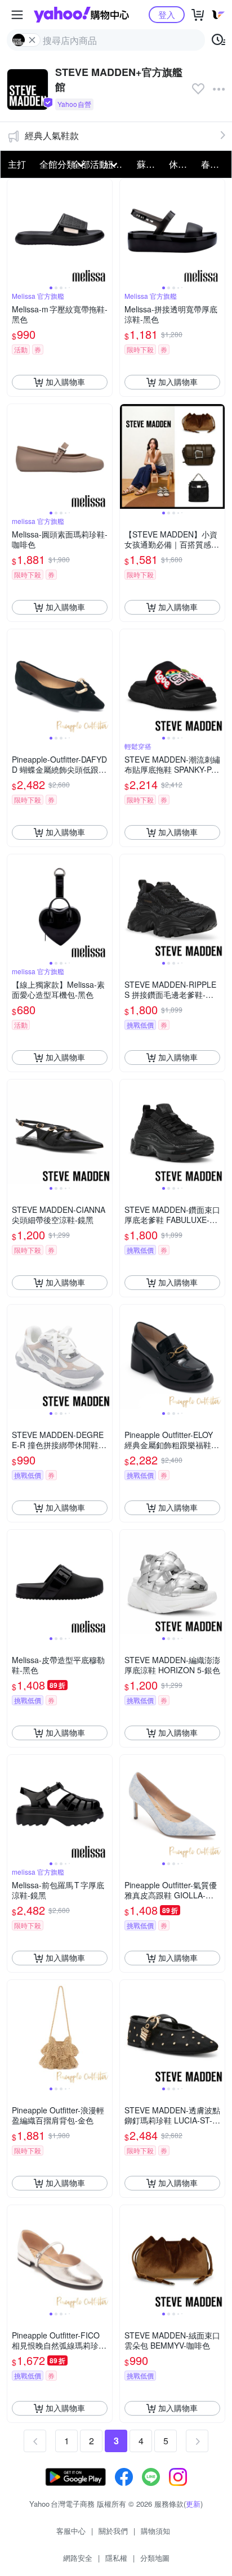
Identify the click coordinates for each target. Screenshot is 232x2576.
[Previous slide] (15, 231)
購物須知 (155, 2531)
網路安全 (78, 2558)
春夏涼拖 (214, 164)
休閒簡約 (182, 164)
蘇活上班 (150, 164)
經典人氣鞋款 (52, 135)
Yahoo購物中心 (81, 15)
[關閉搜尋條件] (32, 40)
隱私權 (116, 2558)
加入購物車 (65, 382)
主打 (17, 164)
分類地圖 (155, 2558)
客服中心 (71, 2531)
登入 (167, 14)
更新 (193, 2504)
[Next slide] (105, 231)
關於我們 (113, 2531)
